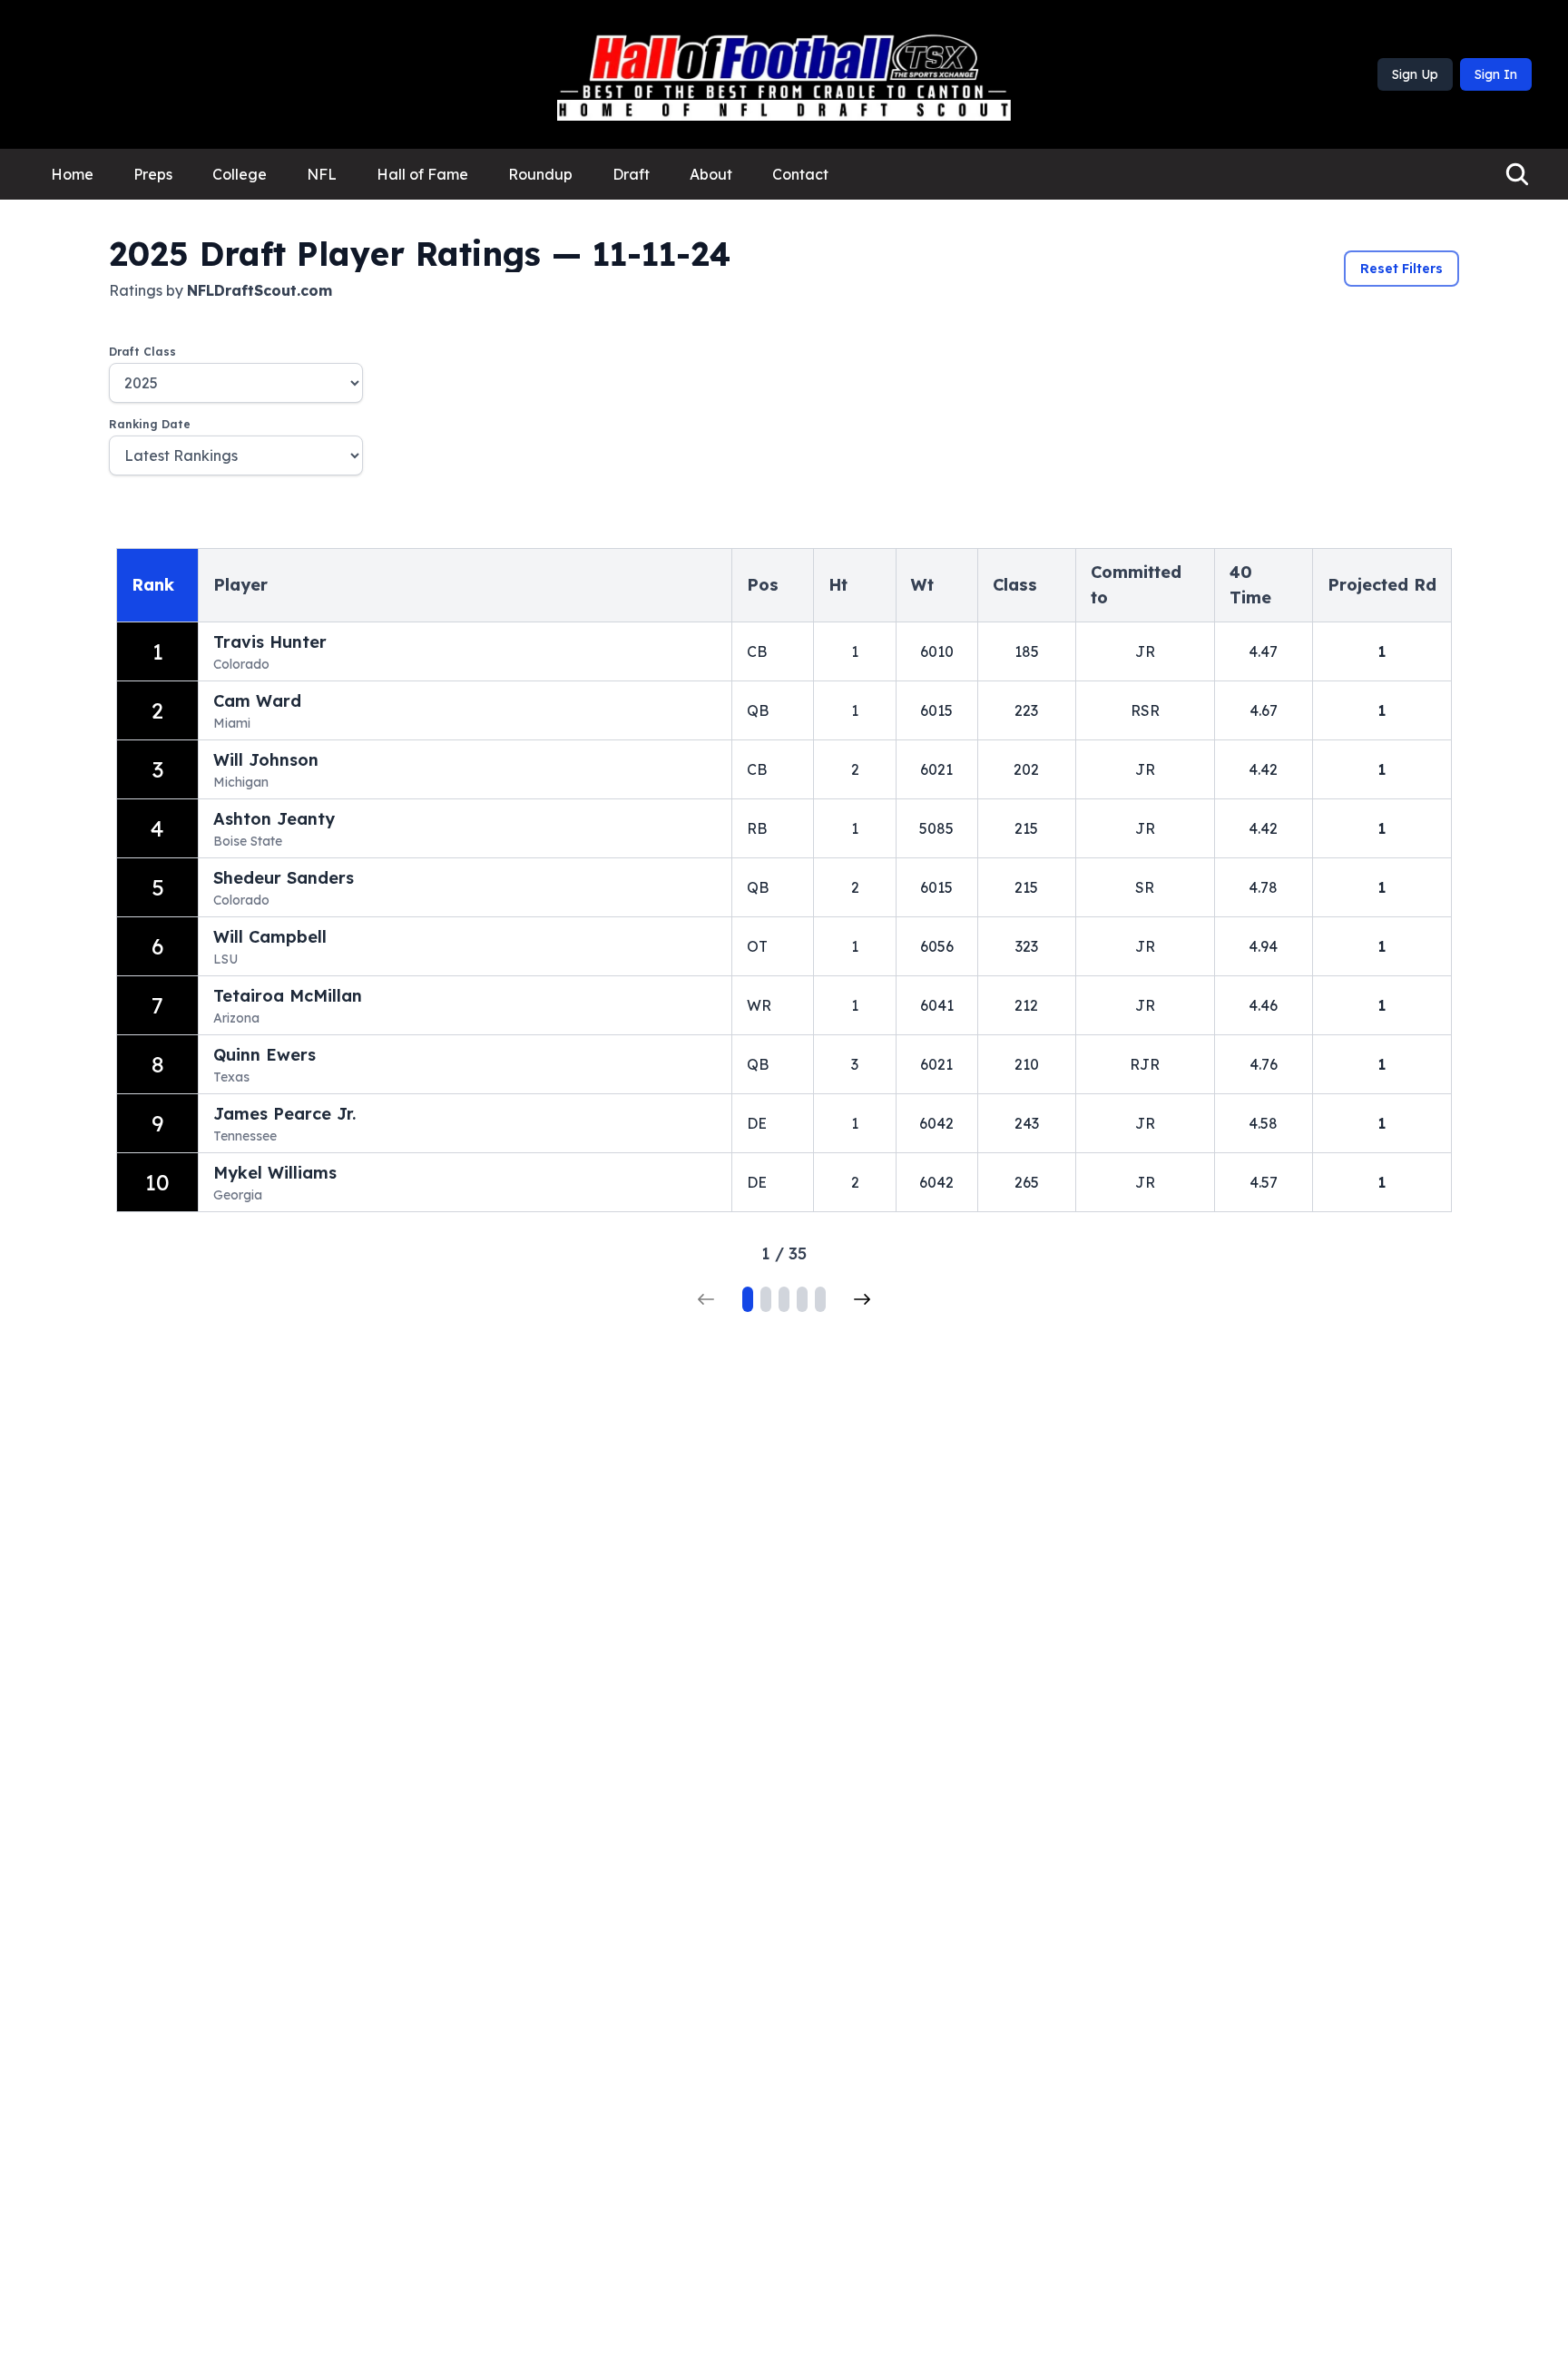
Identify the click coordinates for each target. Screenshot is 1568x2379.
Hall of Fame (422, 174)
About (711, 174)
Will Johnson (266, 760)
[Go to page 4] (802, 1299)
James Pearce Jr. (284, 1114)
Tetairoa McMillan (288, 996)
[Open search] (1517, 174)
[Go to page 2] (766, 1299)
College (240, 174)
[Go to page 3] (784, 1299)
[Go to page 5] (820, 1299)
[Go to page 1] (748, 1299)
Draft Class (142, 352)
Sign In (1496, 74)
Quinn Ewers (265, 1055)
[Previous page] (706, 1299)
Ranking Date (150, 424)
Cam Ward (257, 701)
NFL (322, 174)
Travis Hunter (270, 642)
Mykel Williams (275, 1173)
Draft (631, 174)
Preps (153, 174)
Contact (800, 174)
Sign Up (1415, 74)
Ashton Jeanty (274, 819)
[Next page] (862, 1299)
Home (72, 174)
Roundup (540, 174)
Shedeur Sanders (284, 878)
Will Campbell (270, 937)
